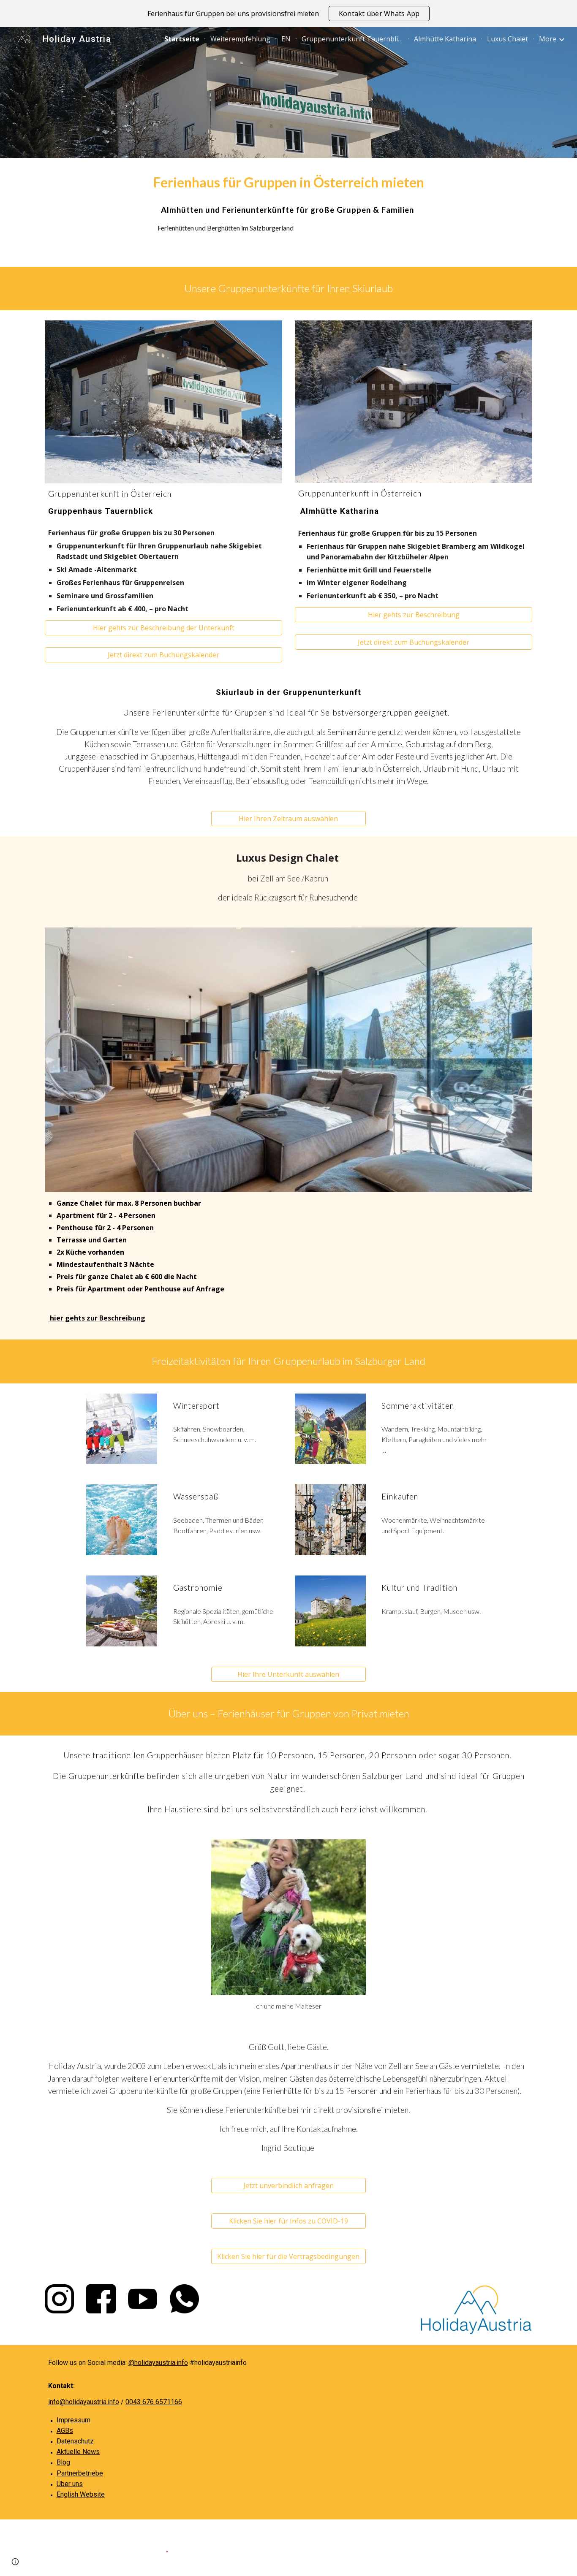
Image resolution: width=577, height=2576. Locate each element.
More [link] (548, 39)
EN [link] (286, 39)
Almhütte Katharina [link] (445, 39)
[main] (288, 183)
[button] (163, 655)
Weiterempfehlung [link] (240, 39)
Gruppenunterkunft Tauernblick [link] (352, 39)
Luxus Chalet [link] (508, 39)
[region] (288, 14)
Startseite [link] (182, 39)
